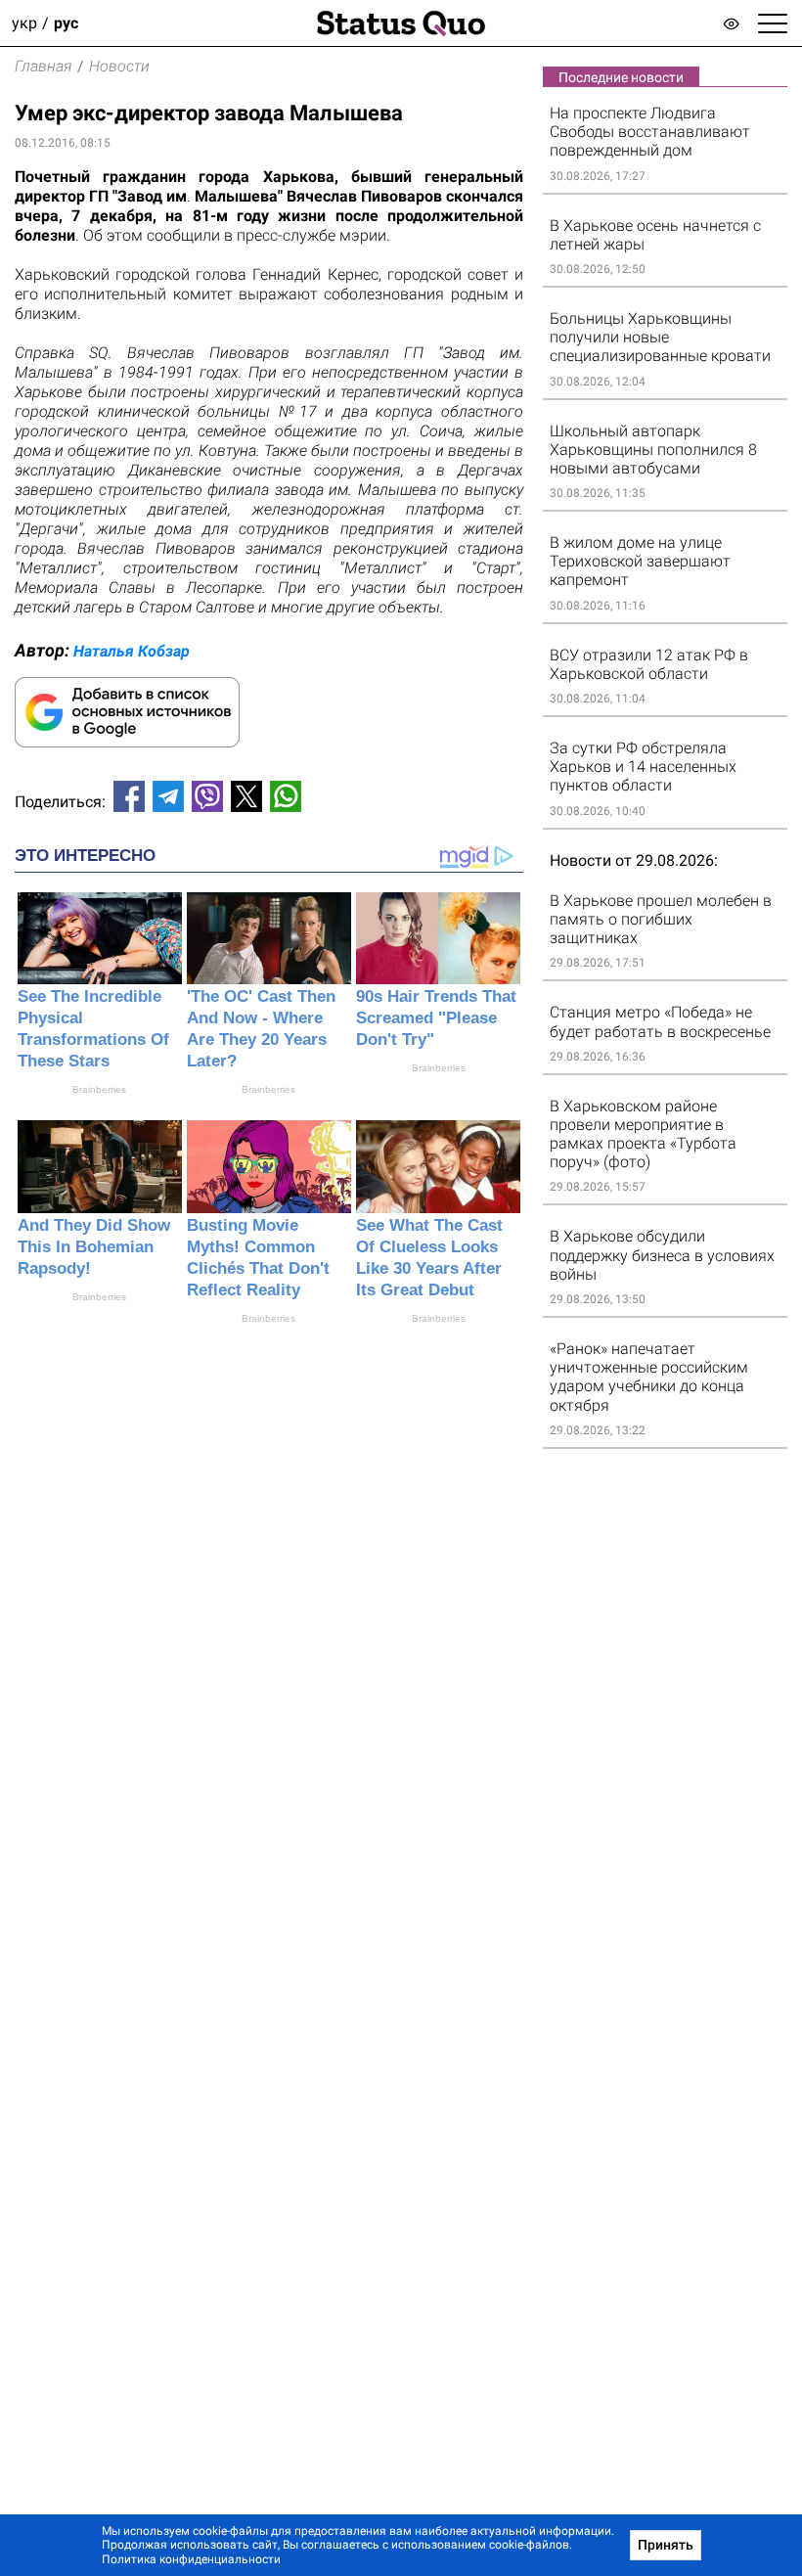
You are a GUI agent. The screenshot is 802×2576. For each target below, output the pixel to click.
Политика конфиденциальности (191, 2559)
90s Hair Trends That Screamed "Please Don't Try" (436, 1018)
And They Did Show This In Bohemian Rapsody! (94, 1247)
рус (66, 23)
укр (24, 23)
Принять (666, 2545)
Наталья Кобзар (132, 651)
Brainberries (99, 1089)
